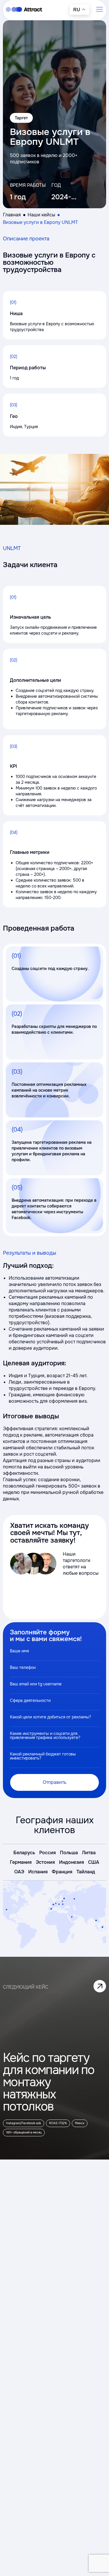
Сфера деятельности (30, 1700)
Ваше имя (19, 1651)
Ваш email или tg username (36, 1684)
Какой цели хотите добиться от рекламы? (50, 1717)
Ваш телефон (23, 1667)
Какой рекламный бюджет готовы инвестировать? (43, 1756)
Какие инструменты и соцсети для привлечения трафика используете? (45, 1735)
